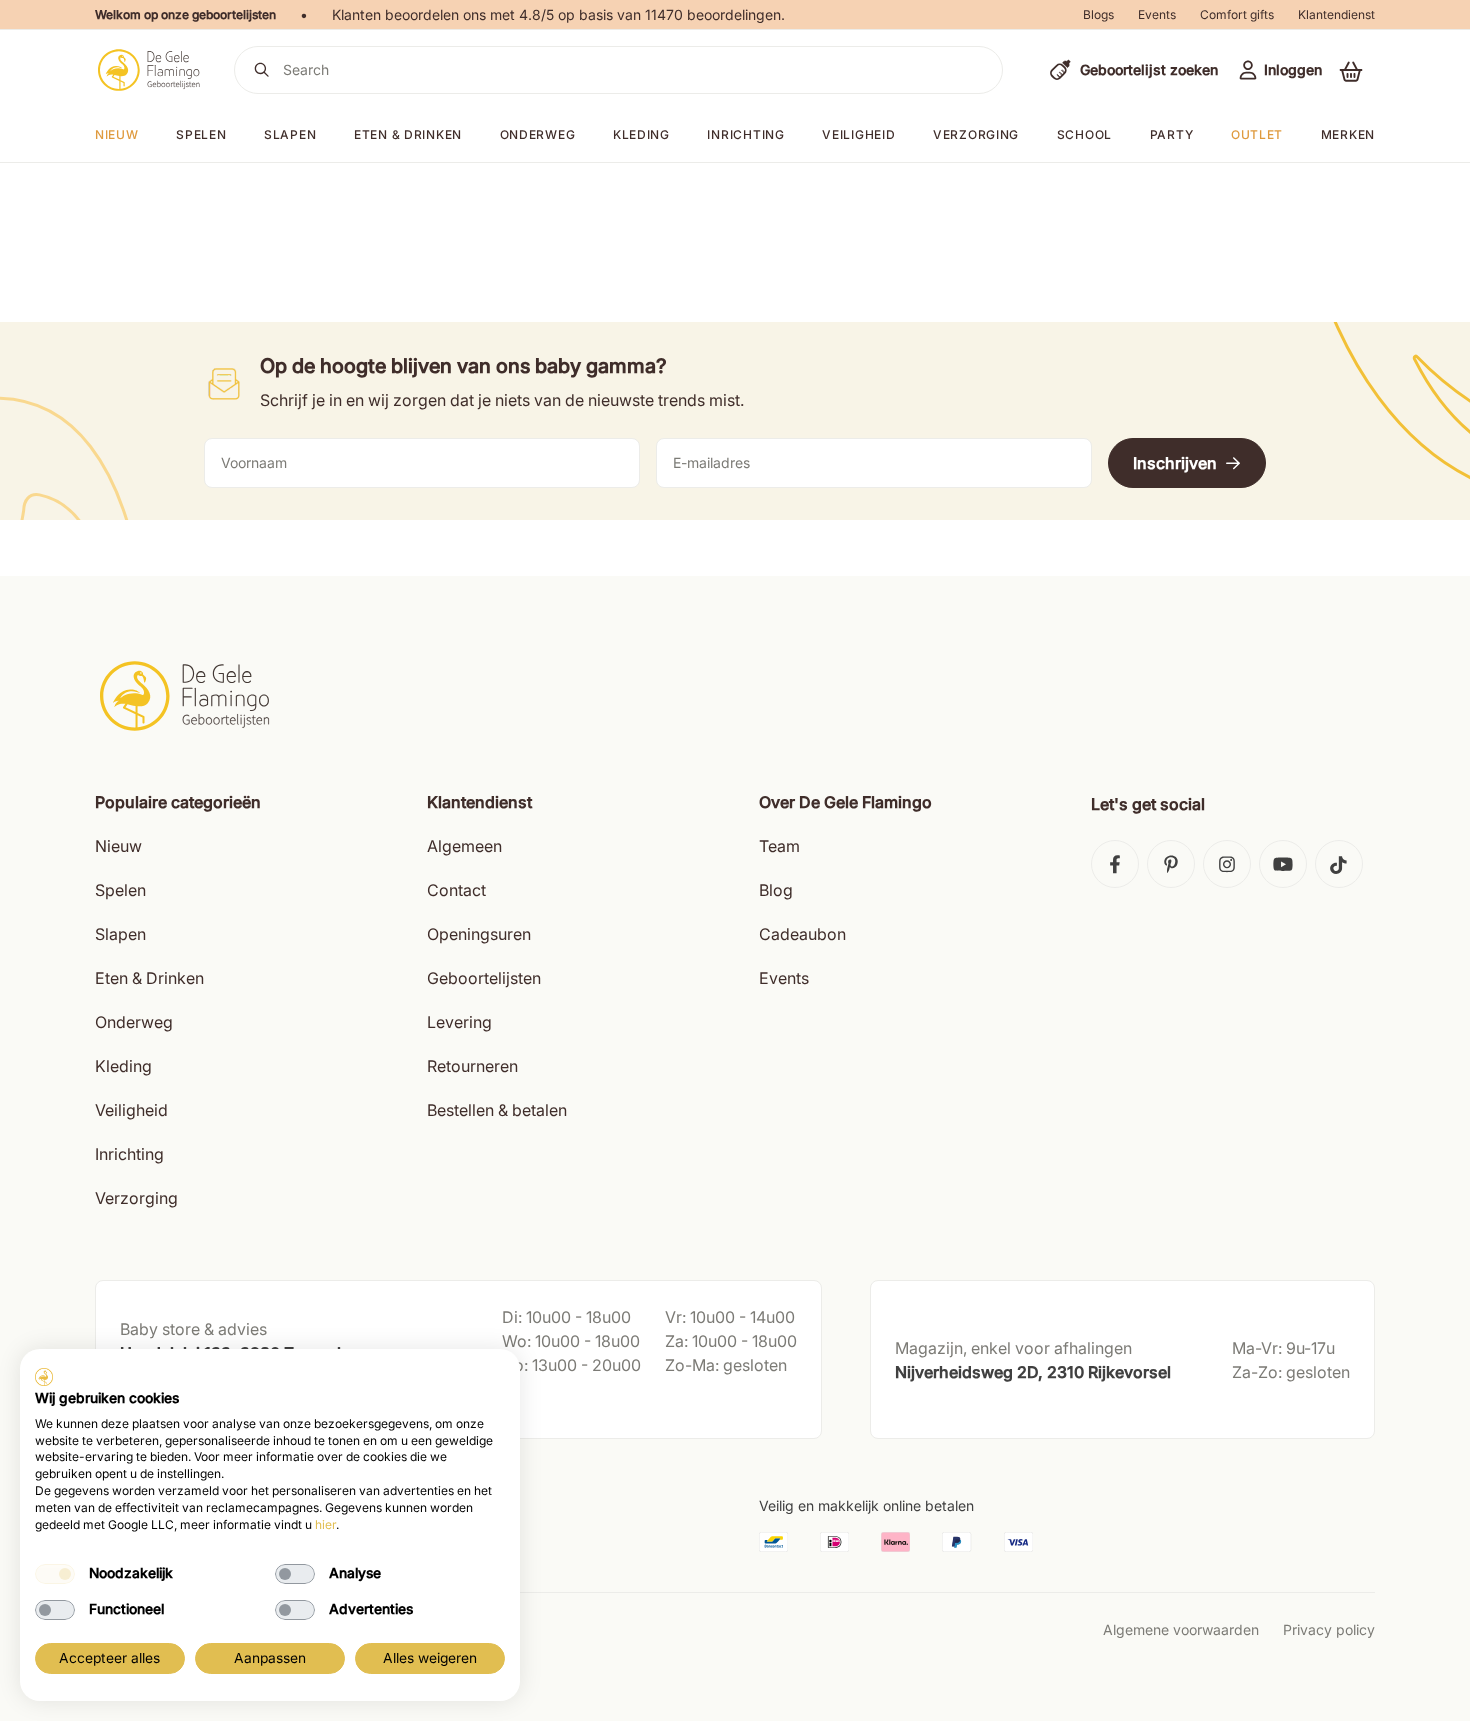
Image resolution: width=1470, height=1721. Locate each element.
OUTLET (1257, 134)
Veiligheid (858, 134)
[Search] (262, 70)
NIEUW (117, 134)
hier (325, 1524)
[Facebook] (1115, 864)
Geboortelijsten (484, 978)
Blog (776, 890)
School (1084, 134)
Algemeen (464, 846)
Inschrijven (1175, 463)
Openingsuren (479, 934)
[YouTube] (1283, 864)
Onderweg (538, 134)
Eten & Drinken (149, 978)
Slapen (290, 134)
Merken (1348, 134)
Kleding (641, 134)
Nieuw (118, 846)
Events (1157, 14)
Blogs (1098, 14)
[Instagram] (1227, 864)
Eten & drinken (408, 134)
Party (1172, 134)
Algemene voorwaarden (1181, 1629)
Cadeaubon (802, 934)
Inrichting (745, 134)
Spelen (201, 134)
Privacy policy (1329, 1629)
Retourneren (472, 1066)
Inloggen (1293, 69)
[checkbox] (55, 1574)
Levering (459, 1022)
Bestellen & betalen (497, 1110)
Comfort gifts (1237, 14)
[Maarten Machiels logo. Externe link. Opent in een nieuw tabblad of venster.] (44, 1377)
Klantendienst (1336, 14)
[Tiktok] (1339, 864)
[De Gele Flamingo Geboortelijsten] (148, 70)
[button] (1351, 71)
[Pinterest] (1171, 864)
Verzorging (976, 134)
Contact (456, 890)
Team (779, 846)
